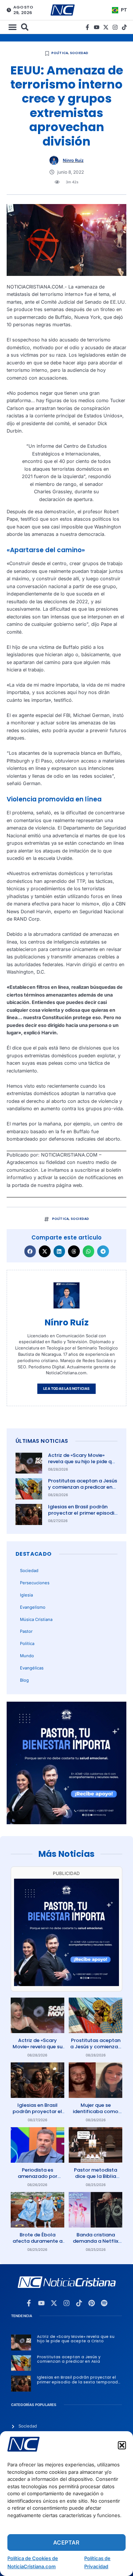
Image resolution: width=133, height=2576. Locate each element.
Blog (24, 1680)
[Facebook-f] (87, 27)
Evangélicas (32, 1668)
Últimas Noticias (42, 1441)
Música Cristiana (36, 1619)
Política (60, 53)
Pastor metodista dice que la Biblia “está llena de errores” (96, 2179)
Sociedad (79, 53)
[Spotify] (104, 2303)
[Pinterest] (92, 2303)
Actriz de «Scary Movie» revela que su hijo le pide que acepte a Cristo (83, 1461)
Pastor (26, 1631)
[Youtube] (97, 27)
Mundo (27, 1656)
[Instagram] (115, 27)
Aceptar (66, 2542)
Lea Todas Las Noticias (66, 1389)
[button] (122, 2445)
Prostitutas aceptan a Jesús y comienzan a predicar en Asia (83, 1487)
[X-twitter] (106, 27)
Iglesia (26, 1595)
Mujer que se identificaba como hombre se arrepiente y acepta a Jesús (96, 2115)
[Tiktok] (124, 27)
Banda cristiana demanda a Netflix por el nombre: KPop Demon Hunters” (96, 2244)
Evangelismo (33, 1607)
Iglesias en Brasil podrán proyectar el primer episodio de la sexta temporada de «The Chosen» (83, 1516)
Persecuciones (35, 1583)
